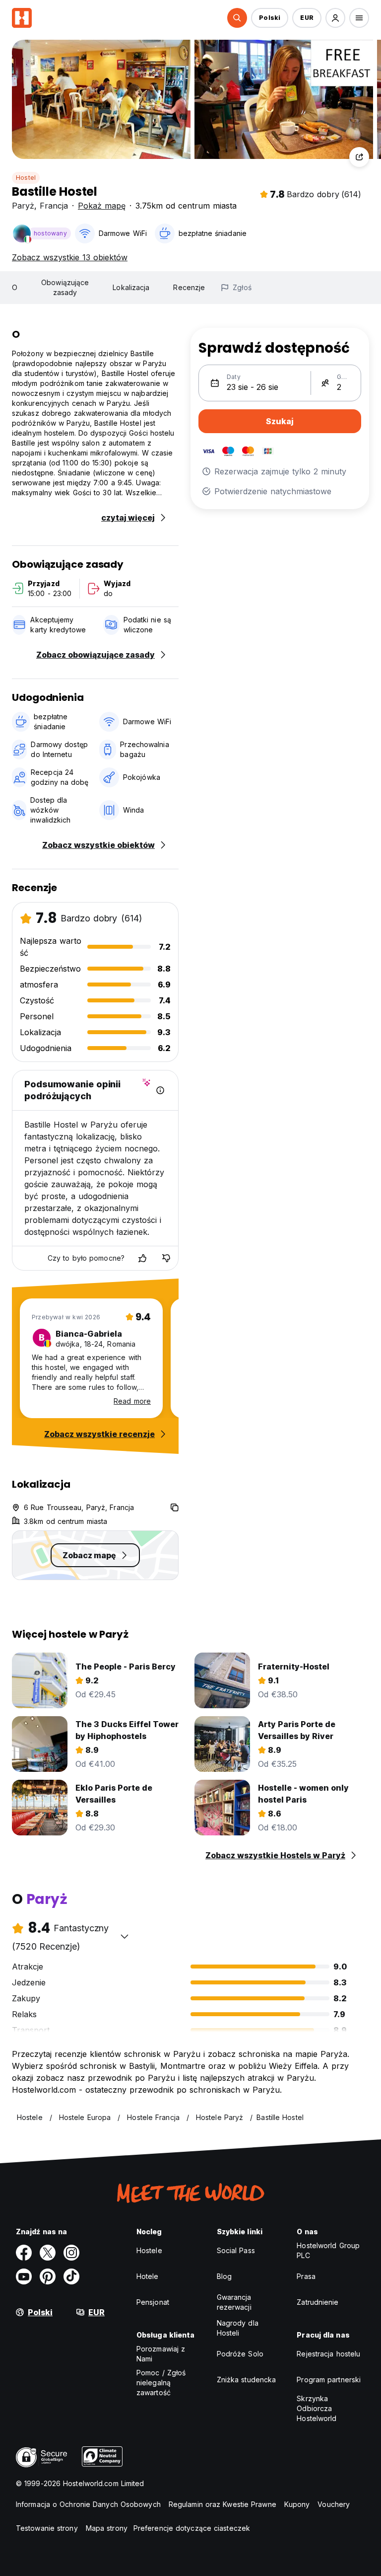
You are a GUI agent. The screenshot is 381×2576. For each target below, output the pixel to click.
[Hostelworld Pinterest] (48, 2276)
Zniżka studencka (247, 2380)
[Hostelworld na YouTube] (24, 2276)
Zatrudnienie (317, 2302)
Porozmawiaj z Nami (161, 2354)
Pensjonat (153, 2302)
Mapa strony (107, 2528)
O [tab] (15, 287)
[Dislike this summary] (166, 1258)
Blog (224, 2276)
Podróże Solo (240, 2354)
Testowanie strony (47, 2528)
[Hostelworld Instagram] (71, 2253)
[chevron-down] (125, 1936)
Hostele (149, 2250)
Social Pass (236, 2250)
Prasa (306, 2276)
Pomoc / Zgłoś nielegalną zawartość (161, 2383)
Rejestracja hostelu (328, 2354)
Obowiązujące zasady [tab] (65, 287)
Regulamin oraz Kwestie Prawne (222, 2504)
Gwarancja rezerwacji (234, 2302)
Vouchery (334, 2504)
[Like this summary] (142, 1258)
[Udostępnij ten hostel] (359, 157)
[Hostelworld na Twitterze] (48, 2253)
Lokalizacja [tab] (131, 287)
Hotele (148, 2276)
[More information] (160, 1090)
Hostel (26, 178)
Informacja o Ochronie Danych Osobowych (88, 2504)
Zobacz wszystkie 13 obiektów (70, 257)
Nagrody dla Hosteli (238, 2328)
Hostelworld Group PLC (328, 2250)
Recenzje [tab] (189, 287)
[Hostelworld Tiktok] (71, 2276)
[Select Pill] (237, 18)
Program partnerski (329, 2380)
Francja (54, 206)
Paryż (23, 206)
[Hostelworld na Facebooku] (24, 2253)
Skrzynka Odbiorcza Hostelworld (317, 2408)
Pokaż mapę (102, 206)
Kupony (297, 2504)
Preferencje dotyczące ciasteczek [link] (192, 2528)
